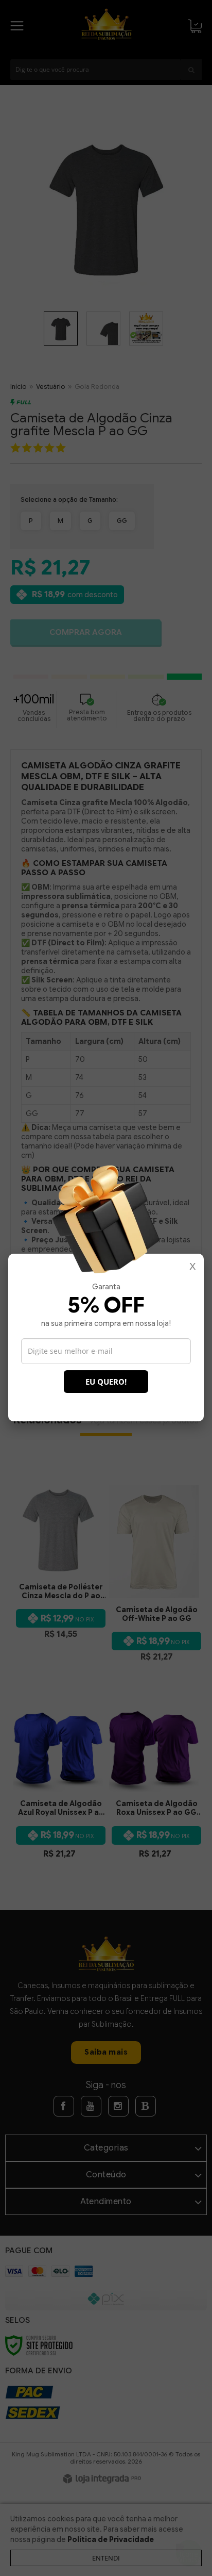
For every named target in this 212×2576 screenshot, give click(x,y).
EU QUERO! (106, 1382)
